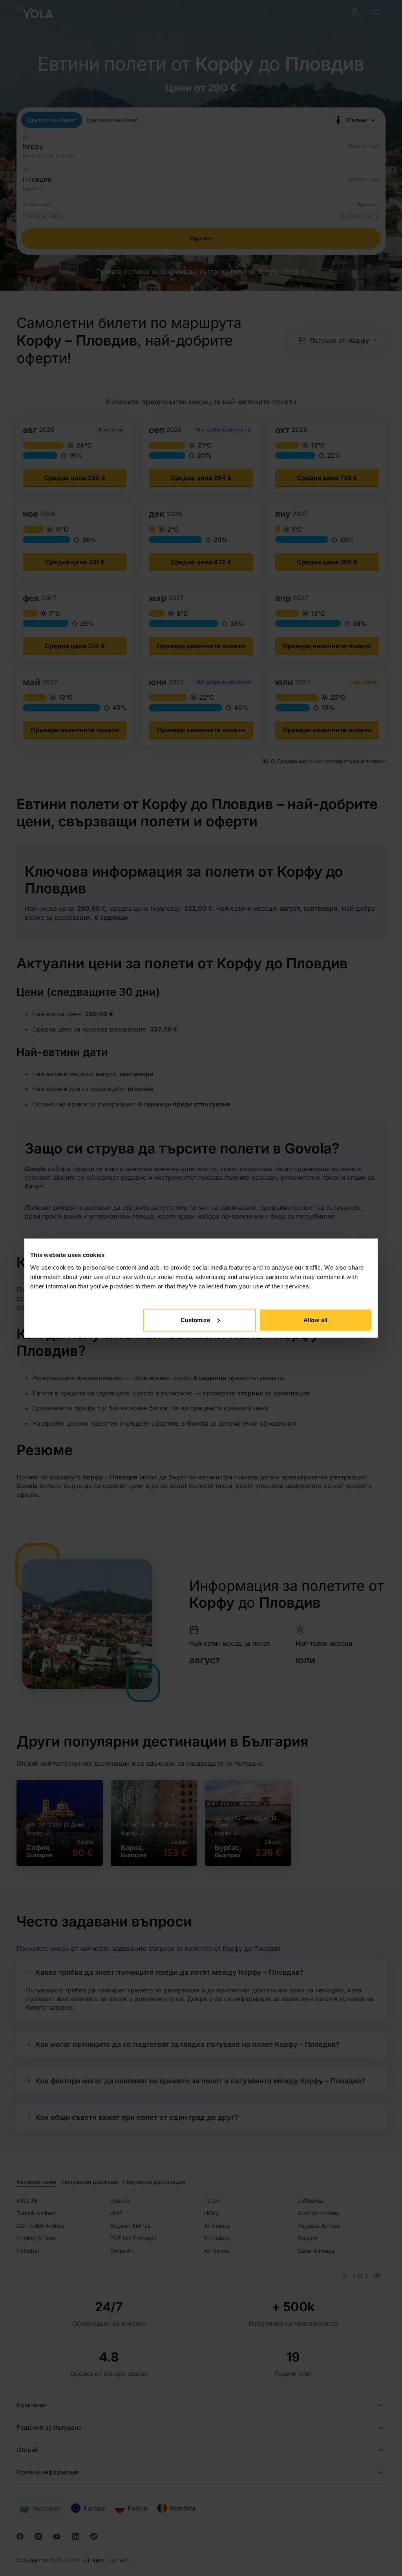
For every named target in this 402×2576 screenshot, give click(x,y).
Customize (196, 1320)
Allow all (315, 1320)
